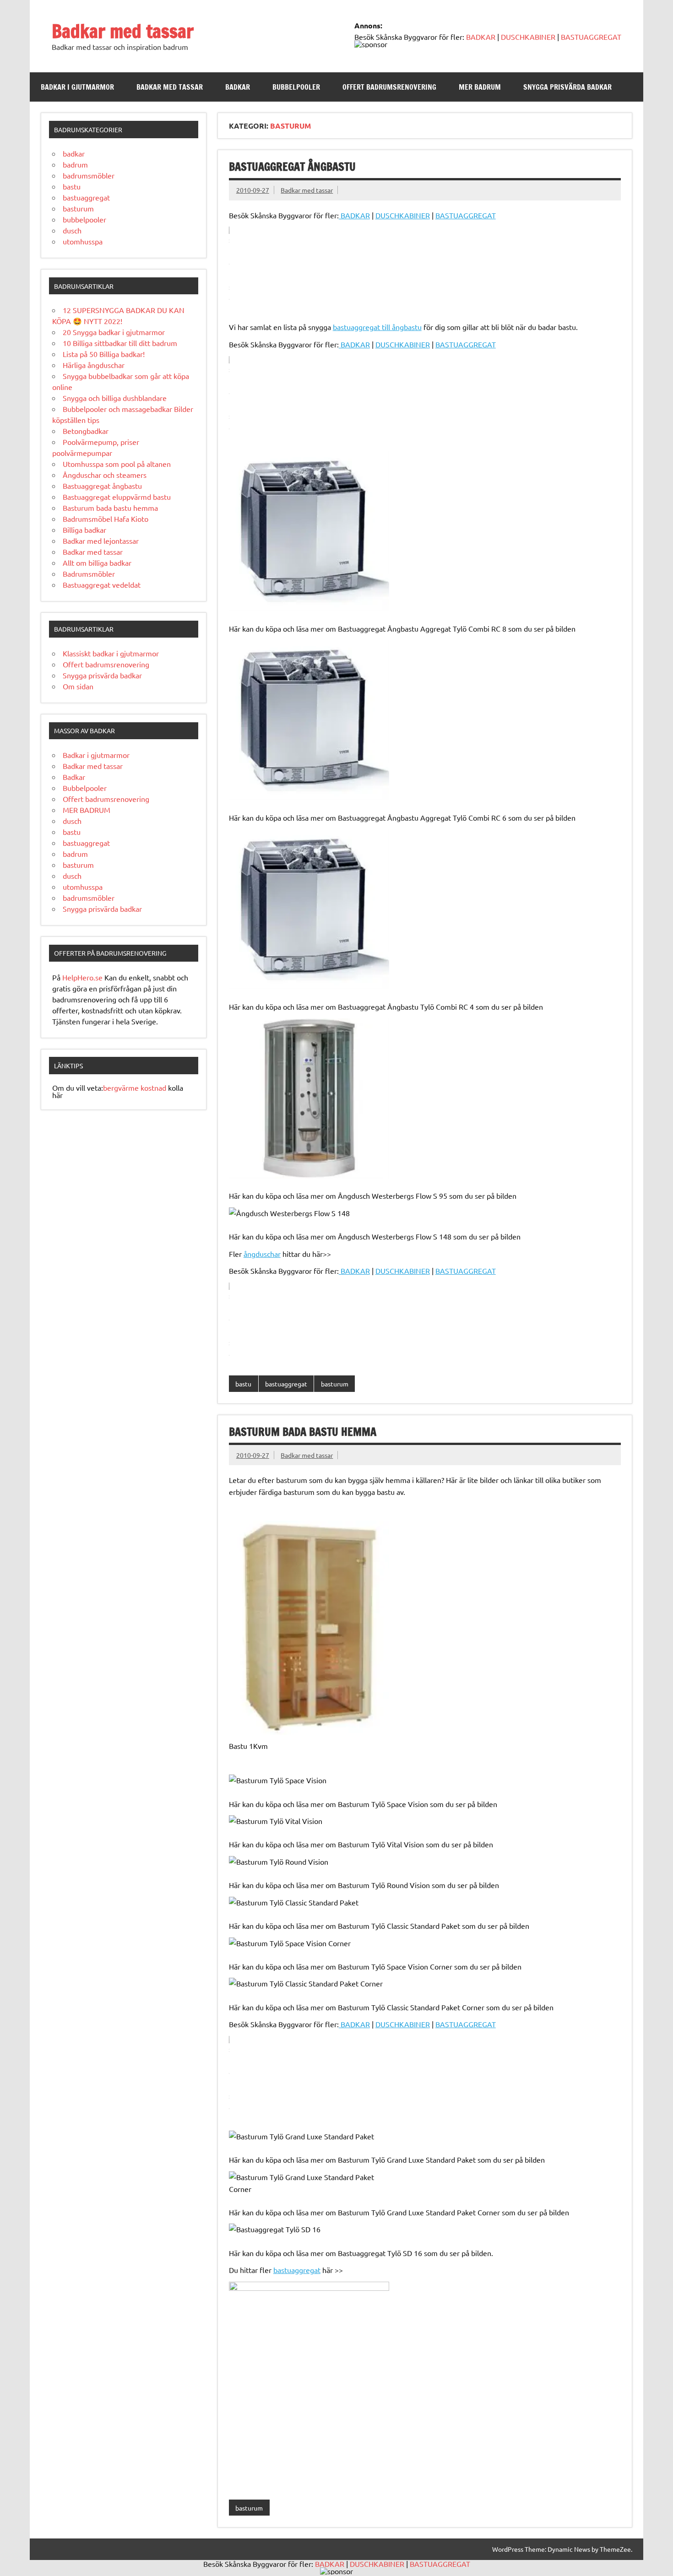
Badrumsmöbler (89, 574)
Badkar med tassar (123, 31)
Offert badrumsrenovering (389, 87)
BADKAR (480, 37)
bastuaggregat (286, 1384)
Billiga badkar (84, 530)
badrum (75, 164)
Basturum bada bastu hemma (303, 1432)
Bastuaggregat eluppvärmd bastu (117, 497)
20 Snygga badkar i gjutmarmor (114, 332)
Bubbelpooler (296, 87)
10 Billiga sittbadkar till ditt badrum (120, 343)
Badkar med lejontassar (101, 541)
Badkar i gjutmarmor (77, 87)
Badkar (238, 87)
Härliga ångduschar (94, 365)
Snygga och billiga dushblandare (115, 398)
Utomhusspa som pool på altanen (117, 464)
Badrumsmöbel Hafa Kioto (106, 519)
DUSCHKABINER (528, 37)
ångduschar (262, 1254)
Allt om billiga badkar (97, 563)
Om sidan (78, 686)
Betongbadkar (86, 431)
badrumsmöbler (89, 175)
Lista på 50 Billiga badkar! (104, 354)
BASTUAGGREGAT (591, 37)
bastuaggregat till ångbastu (377, 327)
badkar (74, 153)
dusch (72, 230)
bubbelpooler (84, 219)
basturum (335, 1384)
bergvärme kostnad (135, 1088)
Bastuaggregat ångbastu (292, 167)
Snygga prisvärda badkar (567, 87)
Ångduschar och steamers (105, 475)
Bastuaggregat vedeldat (102, 584)
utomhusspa (83, 241)
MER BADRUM (480, 87)
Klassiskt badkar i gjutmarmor (111, 653)
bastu (243, 1384)
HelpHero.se (82, 977)
